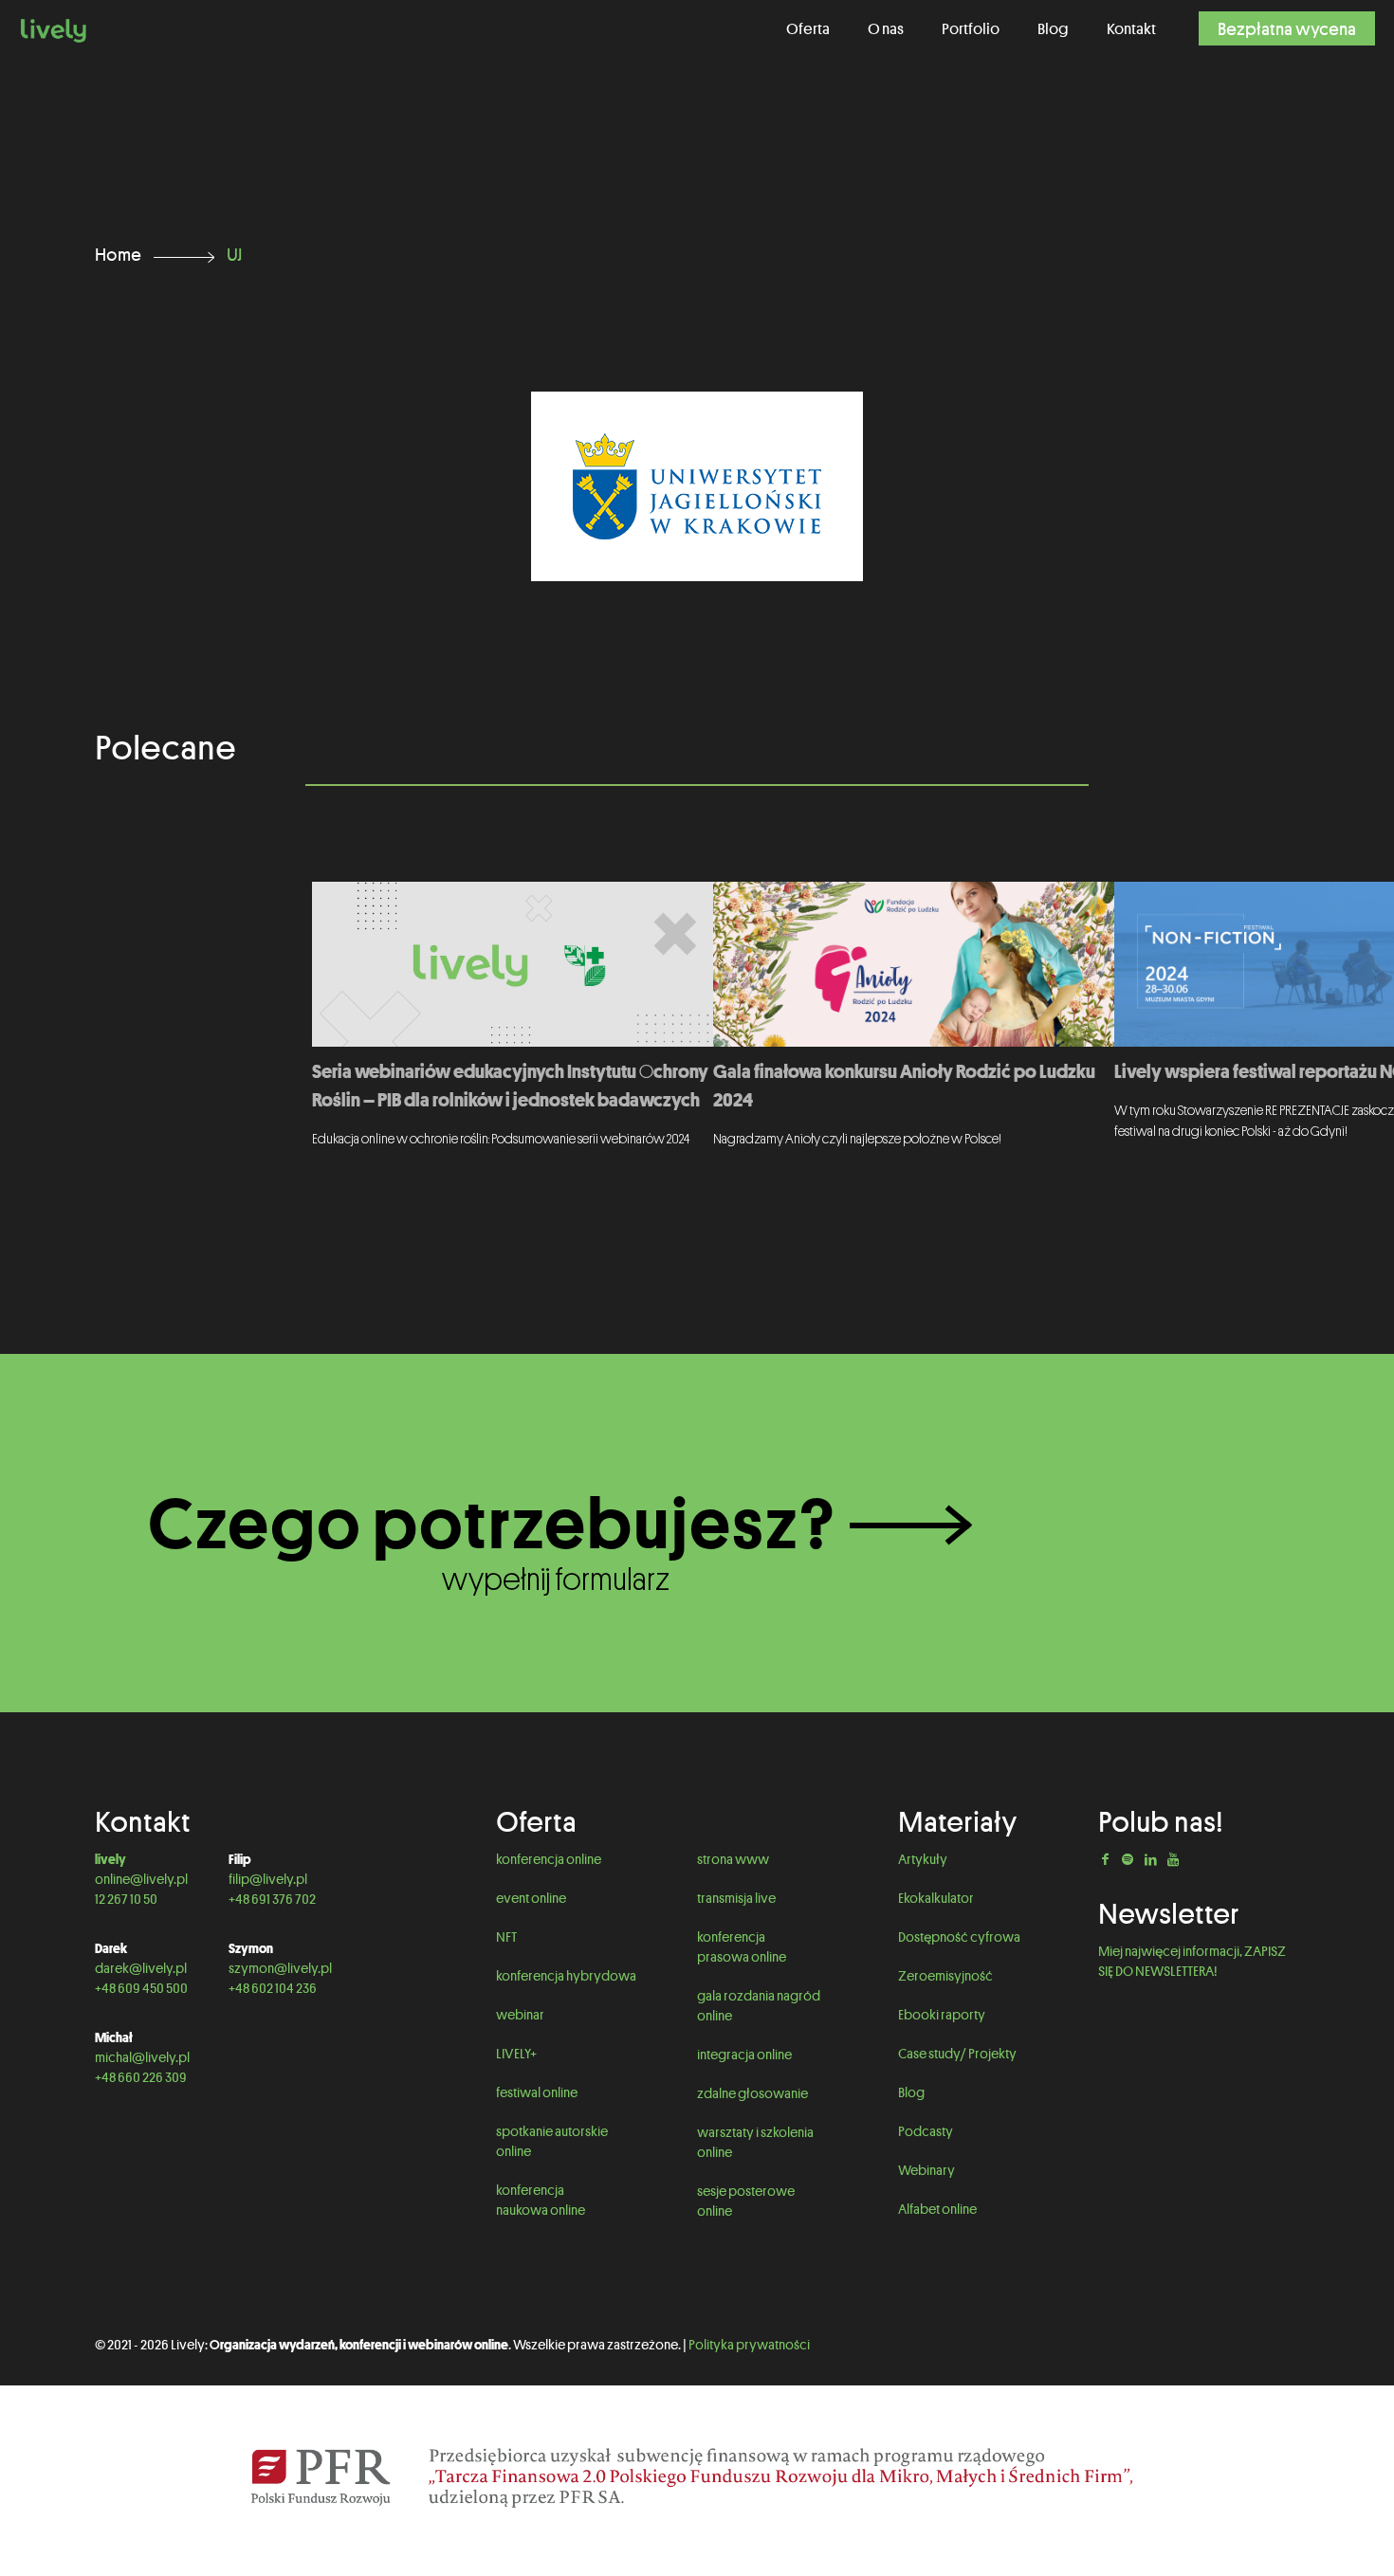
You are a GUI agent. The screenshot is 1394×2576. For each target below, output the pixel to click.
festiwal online (537, 2092)
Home (118, 254)
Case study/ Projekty (957, 2054)
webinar (520, 2015)
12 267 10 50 (126, 1899)
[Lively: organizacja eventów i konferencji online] (54, 28)
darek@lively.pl (141, 1968)
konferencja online (549, 1859)
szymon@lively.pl (280, 1968)
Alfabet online (937, 2209)
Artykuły (923, 1859)
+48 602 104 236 (273, 1988)
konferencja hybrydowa (566, 1976)
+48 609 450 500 (141, 1988)
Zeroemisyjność (945, 1976)
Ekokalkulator (936, 1898)
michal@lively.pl (142, 2057)
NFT (506, 1937)
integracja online (745, 2055)
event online (531, 1898)
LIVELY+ (516, 2054)
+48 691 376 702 (272, 1899)
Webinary (926, 2170)
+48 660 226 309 (141, 2077)
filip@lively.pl (268, 1879)
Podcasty (926, 2131)
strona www (733, 1859)
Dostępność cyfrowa (959, 1937)
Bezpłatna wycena (1287, 28)
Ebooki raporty (942, 2015)
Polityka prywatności (749, 2345)
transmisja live (736, 1898)
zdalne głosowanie (753, 2093)
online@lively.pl (141, 1879)
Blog (911, 2092)
